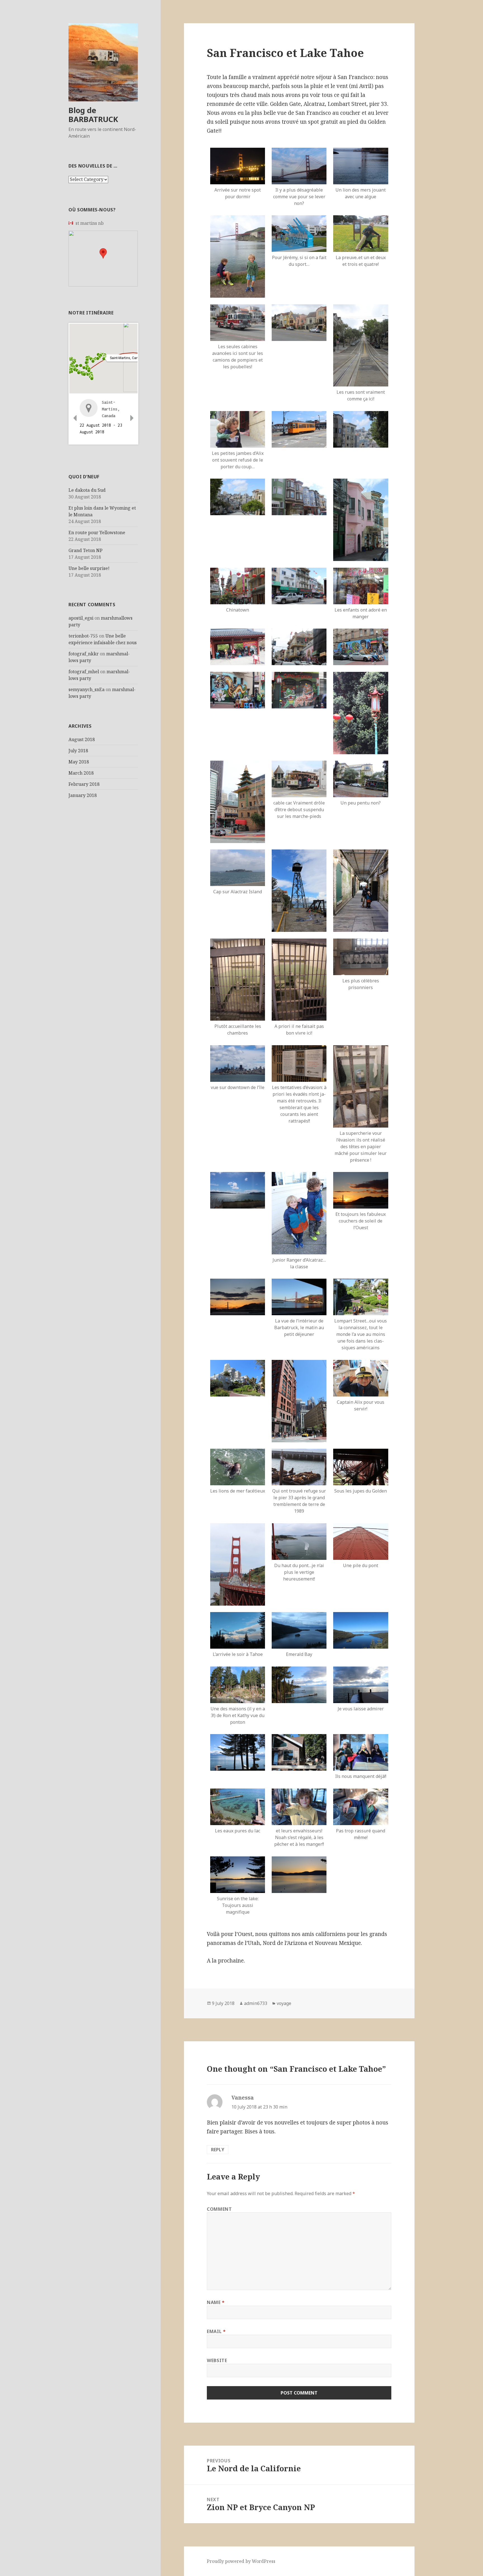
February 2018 (84, 784)
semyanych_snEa (87, 689)
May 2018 (79, 762)
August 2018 (82, 739)
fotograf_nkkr (84, 654)
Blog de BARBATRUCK (93, 115)
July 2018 (78, 751)
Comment (219, 2209)
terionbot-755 (83, 636)
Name (216, 2302)
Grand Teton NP (86, 550)
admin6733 (256, 2003)
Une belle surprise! (89, 568)
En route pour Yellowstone (97, 533)
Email (216, 2331)
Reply (218, 2150)
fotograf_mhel (84, 672)
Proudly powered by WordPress (241, 2561)
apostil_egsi (81, 618)
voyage (284, 2003)
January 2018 (83, 795)
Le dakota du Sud (87, 490)
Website (217, 2360)
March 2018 (81, 773)
